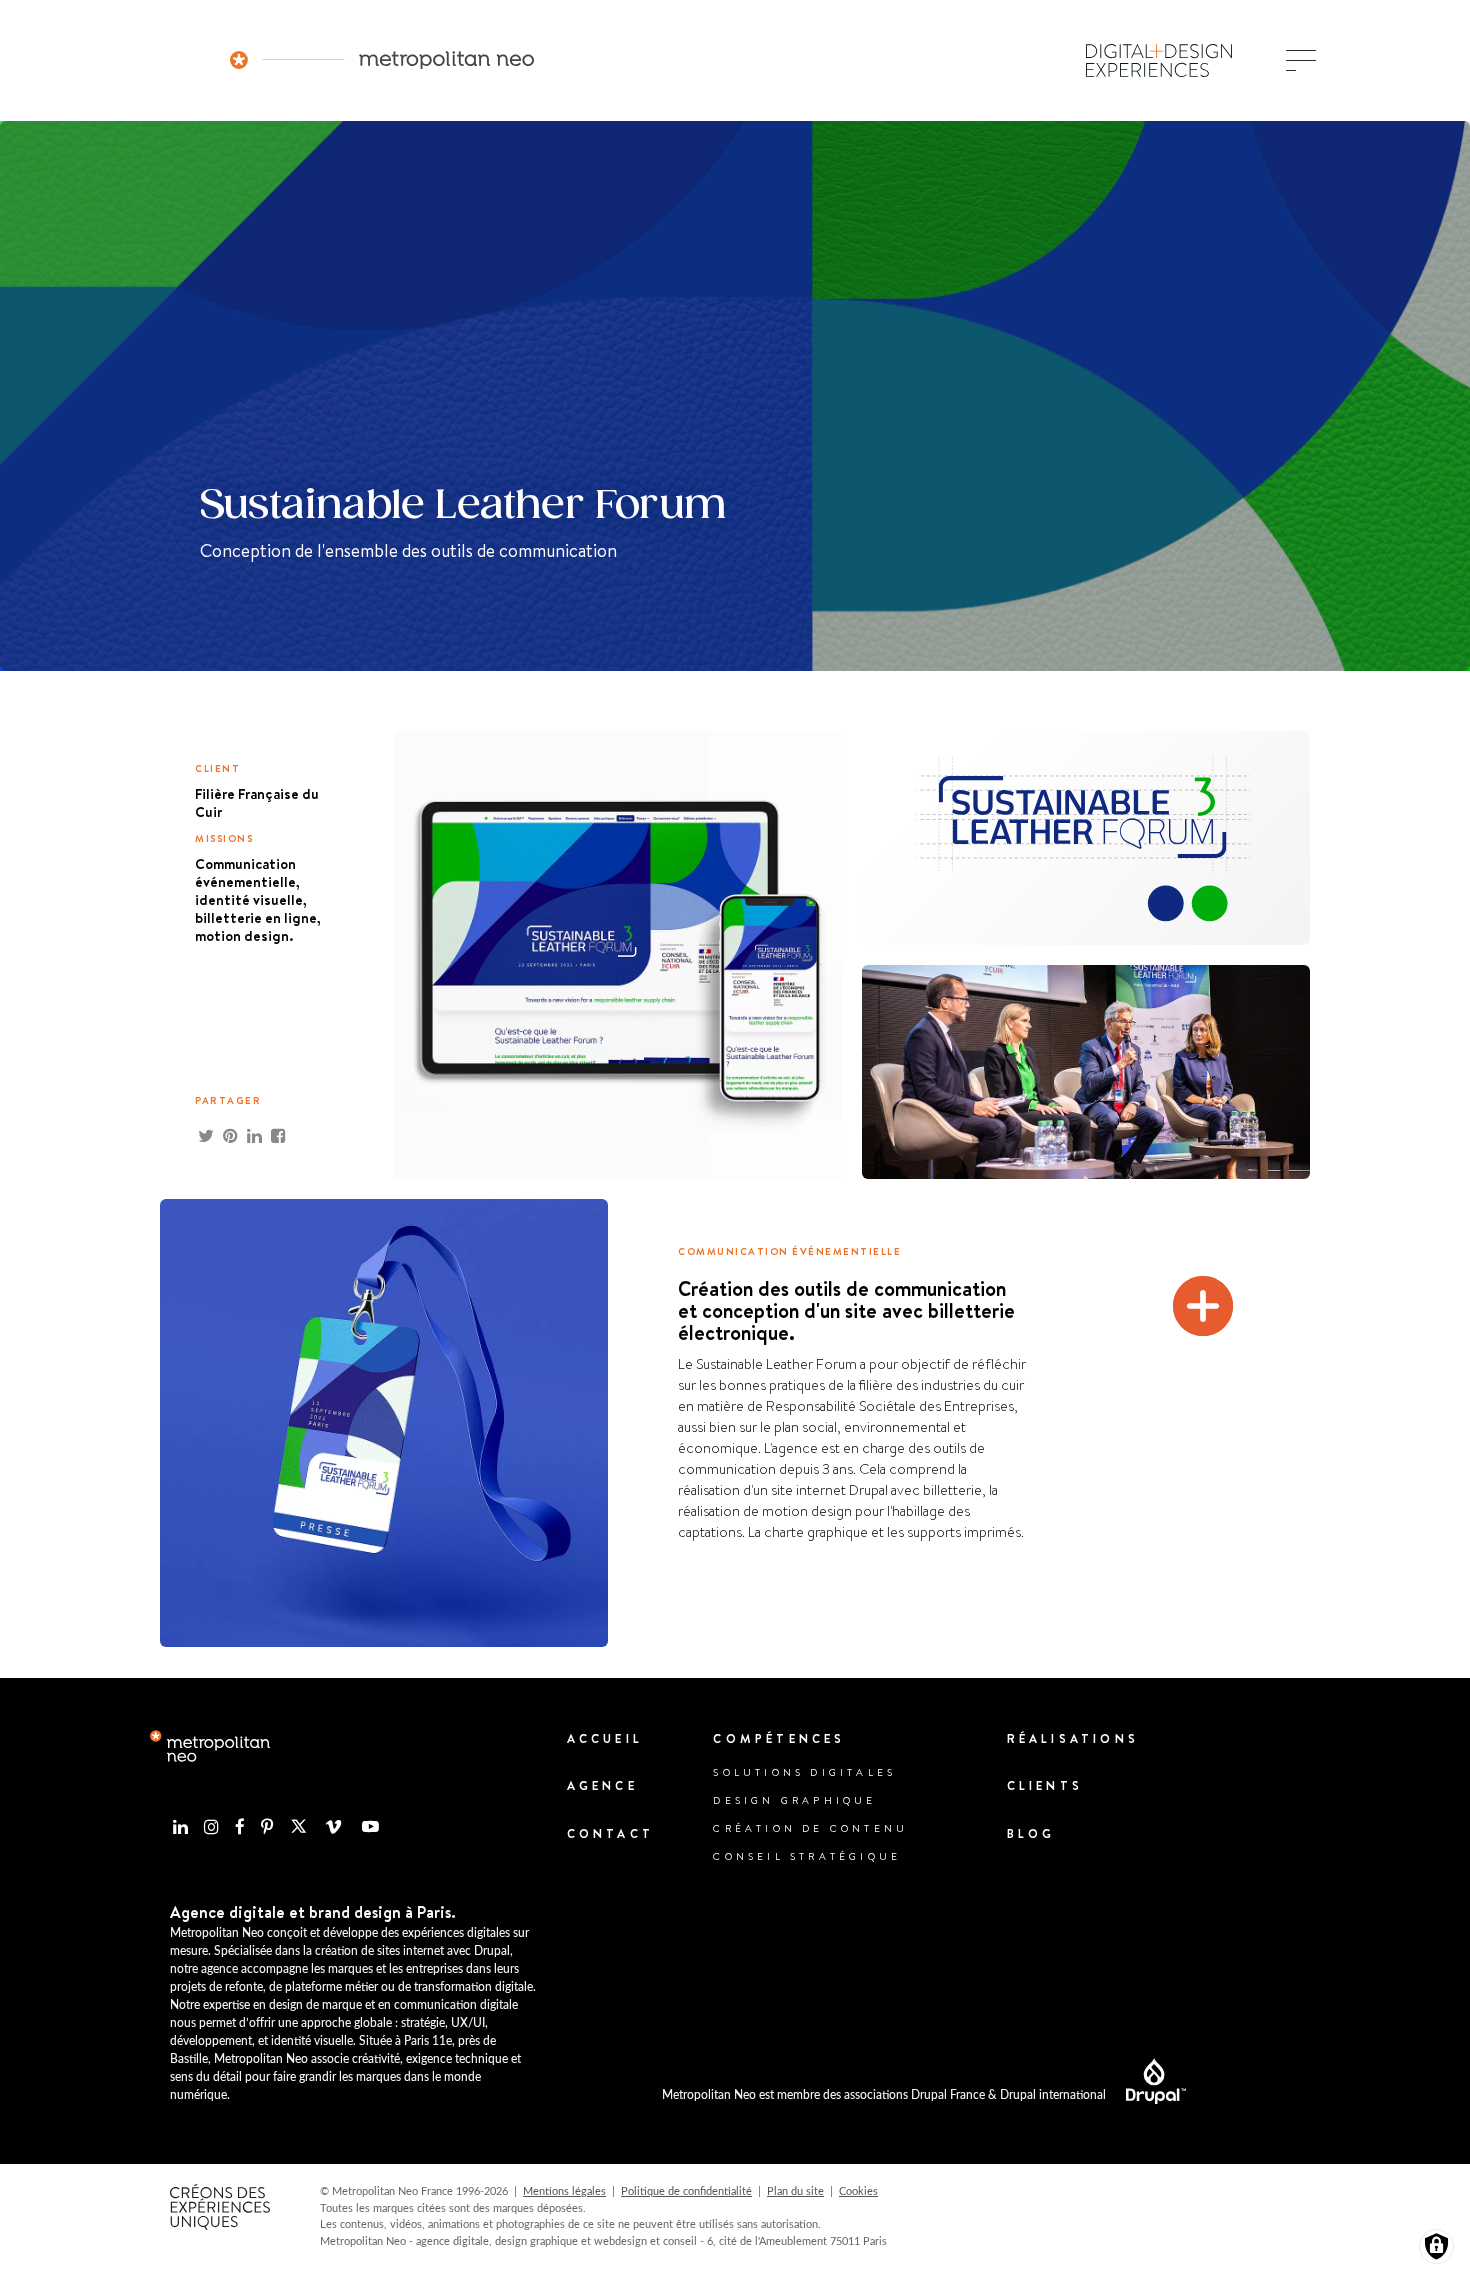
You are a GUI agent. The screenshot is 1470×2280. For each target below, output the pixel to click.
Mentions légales (564, 2191)
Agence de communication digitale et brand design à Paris (382, 60)
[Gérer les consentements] (1436, 2246)
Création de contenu (810, 1828)
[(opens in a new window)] (1146, 2081)
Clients (1045, 1785)
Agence (602, 1785)
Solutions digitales (804, 1772)
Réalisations (1073, 1738)
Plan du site (795, 2191)
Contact (610, 1833)
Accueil (605, 1738)
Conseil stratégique (807, 1856)
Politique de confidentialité (686, 2191)
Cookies (858, 2191)
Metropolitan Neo (210, 1746)
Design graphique (794, 1800)
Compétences (779, 1738)
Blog (1031, 1833)
